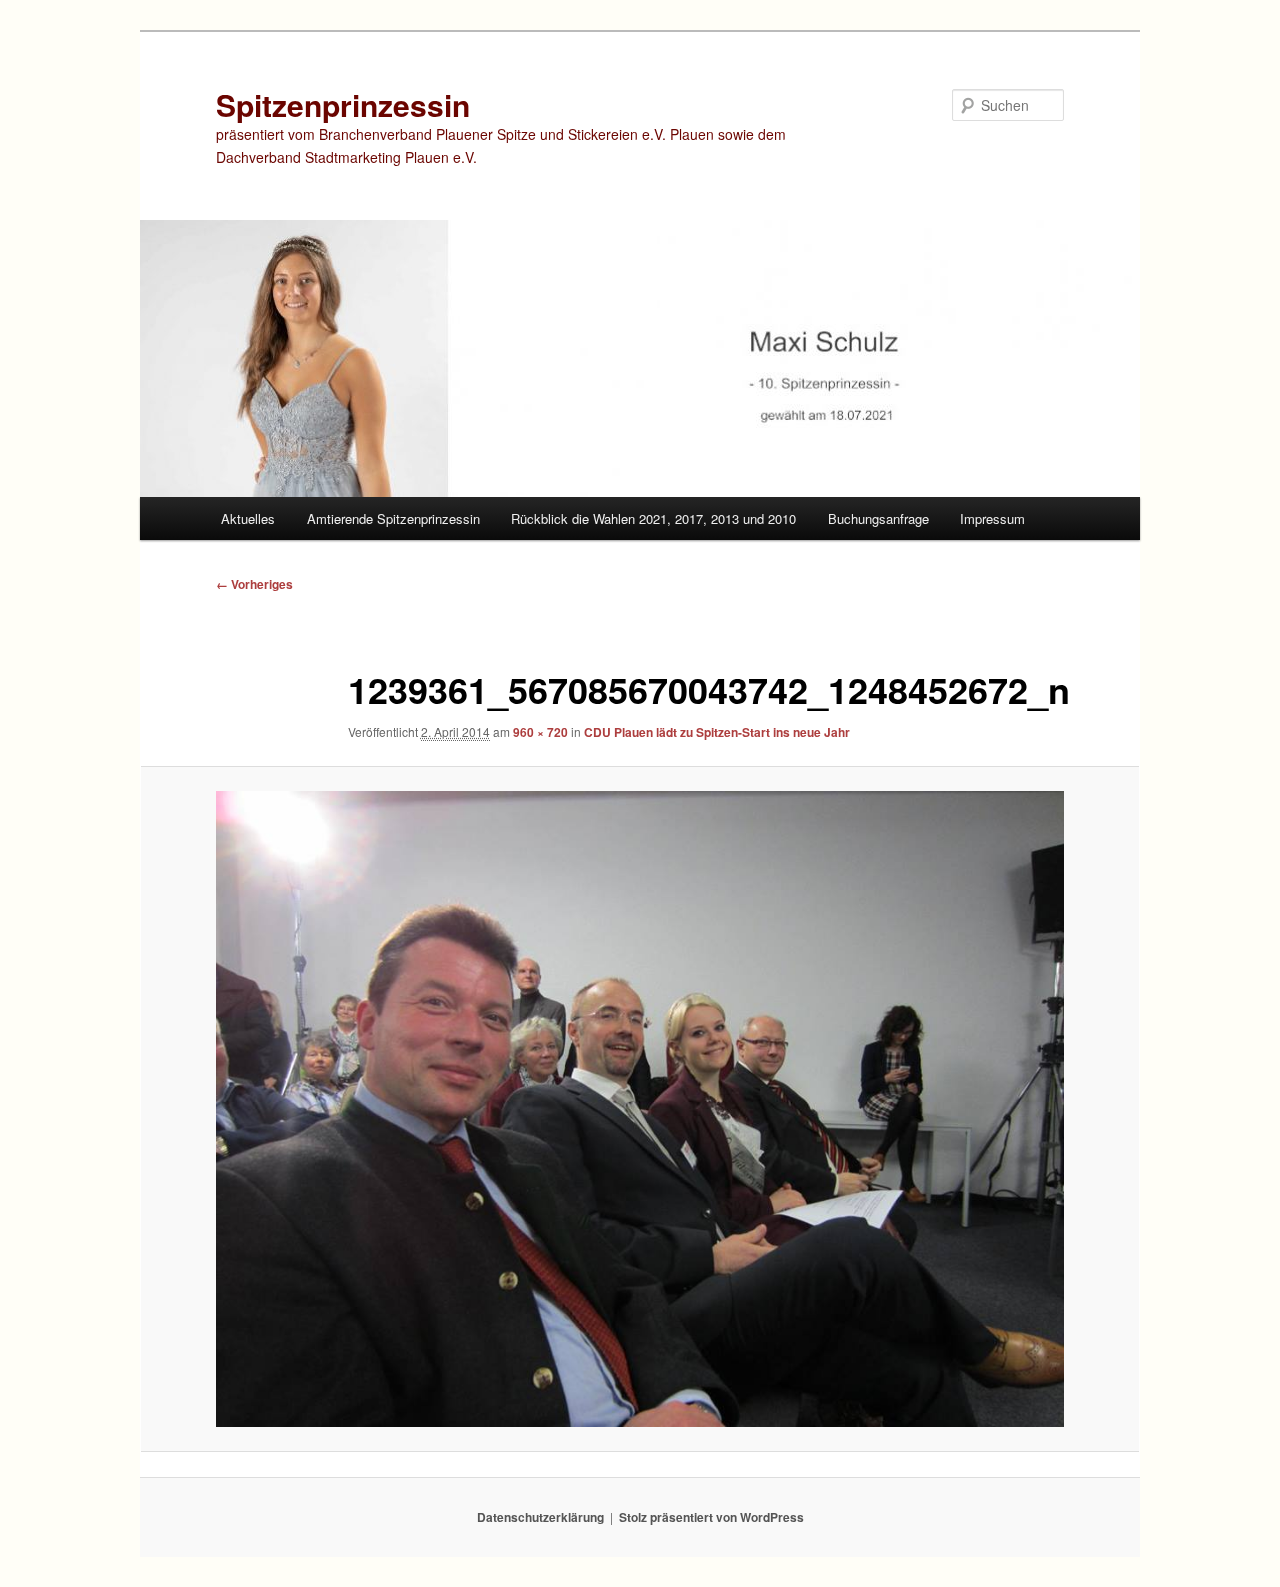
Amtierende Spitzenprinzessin (393, 518)
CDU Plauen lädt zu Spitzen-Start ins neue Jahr (717, 732)
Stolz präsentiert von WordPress (711, 1517)
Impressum (992, 518)
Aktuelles (248, 518)
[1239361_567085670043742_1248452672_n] (640, 1109)
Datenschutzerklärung (540, 1517)
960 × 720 (540, 732)
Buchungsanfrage (878, 518)
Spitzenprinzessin (343, 104)
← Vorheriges (254, 584)
